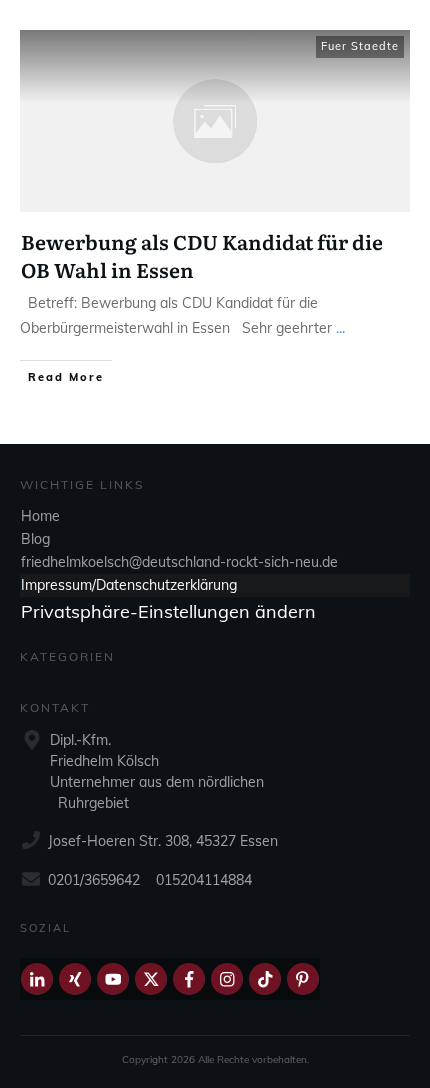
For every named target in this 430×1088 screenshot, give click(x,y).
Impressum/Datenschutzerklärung (129, 585)
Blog (35, 539)
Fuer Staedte (360, 46)
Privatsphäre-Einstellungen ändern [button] (168, 611)
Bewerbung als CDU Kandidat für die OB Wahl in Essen (202, 255)
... (340, 328)
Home (40, 516)
